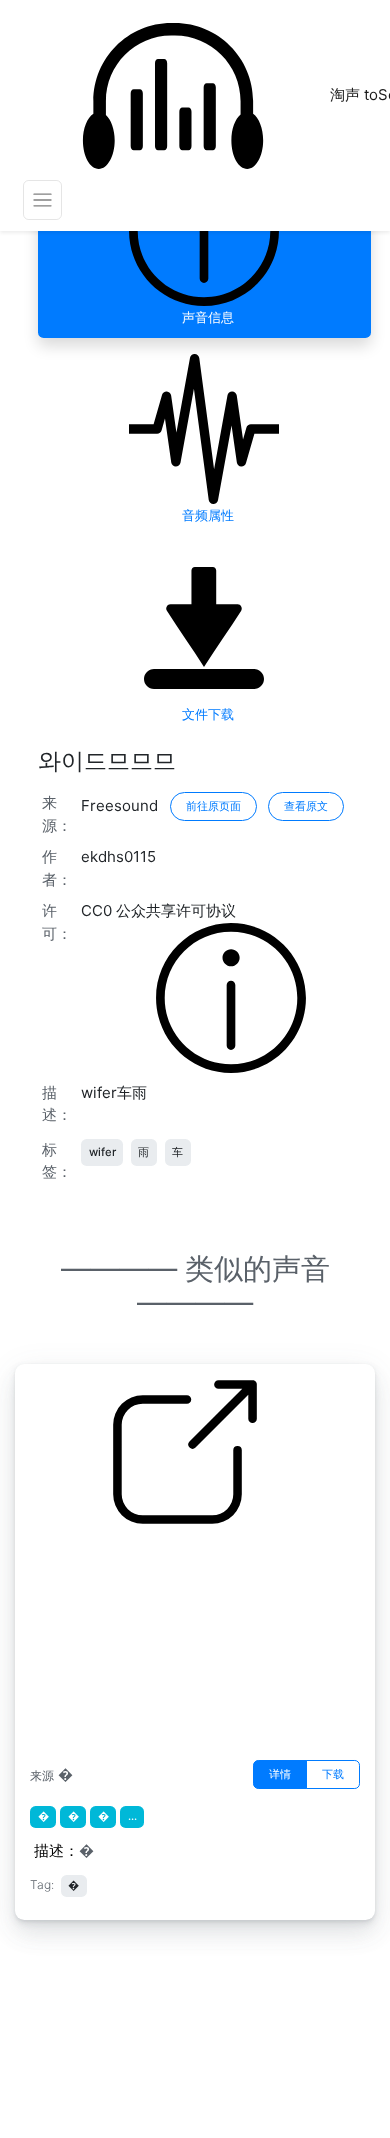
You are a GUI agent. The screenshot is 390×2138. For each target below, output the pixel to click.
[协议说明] (231, 996)
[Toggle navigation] (43, 200)
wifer (102, 1152)
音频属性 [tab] (204, 515)
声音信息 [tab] (204, 317)
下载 (333, 1774)
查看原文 (306, 806)
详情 (280, 1774)
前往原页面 (213, 806)
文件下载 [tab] (204, 714)
